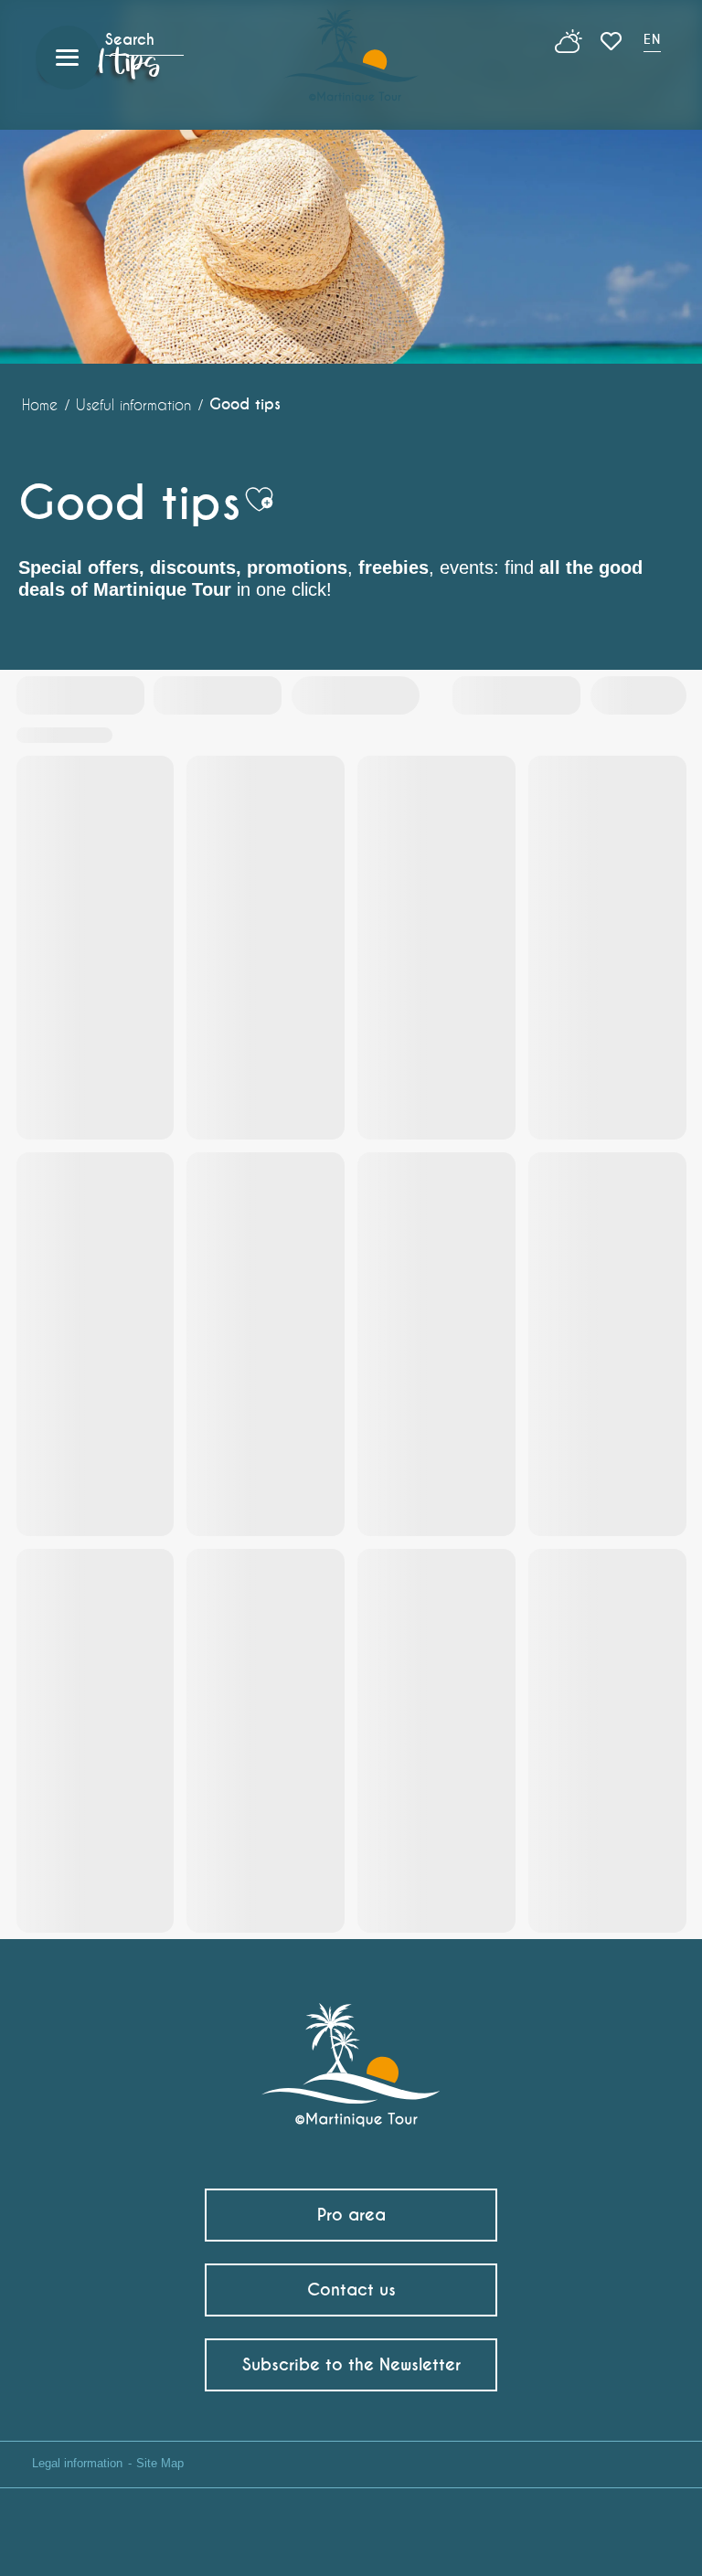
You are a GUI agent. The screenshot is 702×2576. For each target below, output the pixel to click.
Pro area (351, 2215)
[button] (654, 42)
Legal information (77, 2463)
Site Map (160, 2463)
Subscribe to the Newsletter (351, 2364)
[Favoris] (613, 41)
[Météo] (569, 48)
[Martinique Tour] (351, 2056)
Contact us (351, 2290)
